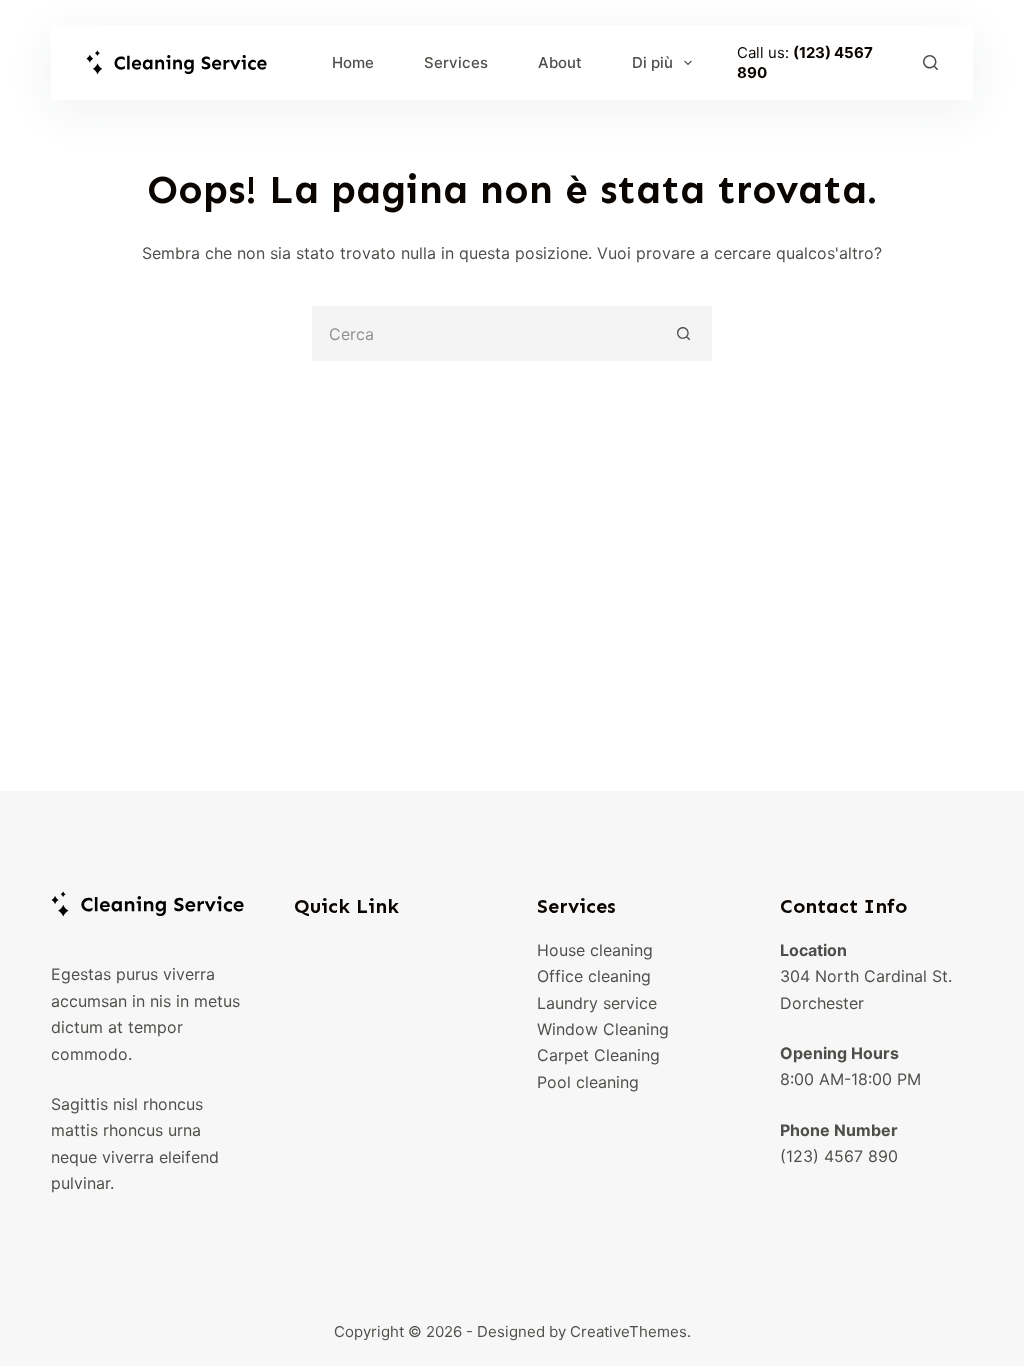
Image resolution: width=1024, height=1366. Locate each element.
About (560, 62)
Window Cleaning (603, 1029)
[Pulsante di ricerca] (684, 333)
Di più (652, 62)
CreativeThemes (628, 1331)
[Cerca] (930, 62)
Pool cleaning (588, 1082)
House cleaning (595, 950)
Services (456, 62)
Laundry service (597, 1003)
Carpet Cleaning (598, 1055)
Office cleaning (594, 976)
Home (353, 62)
